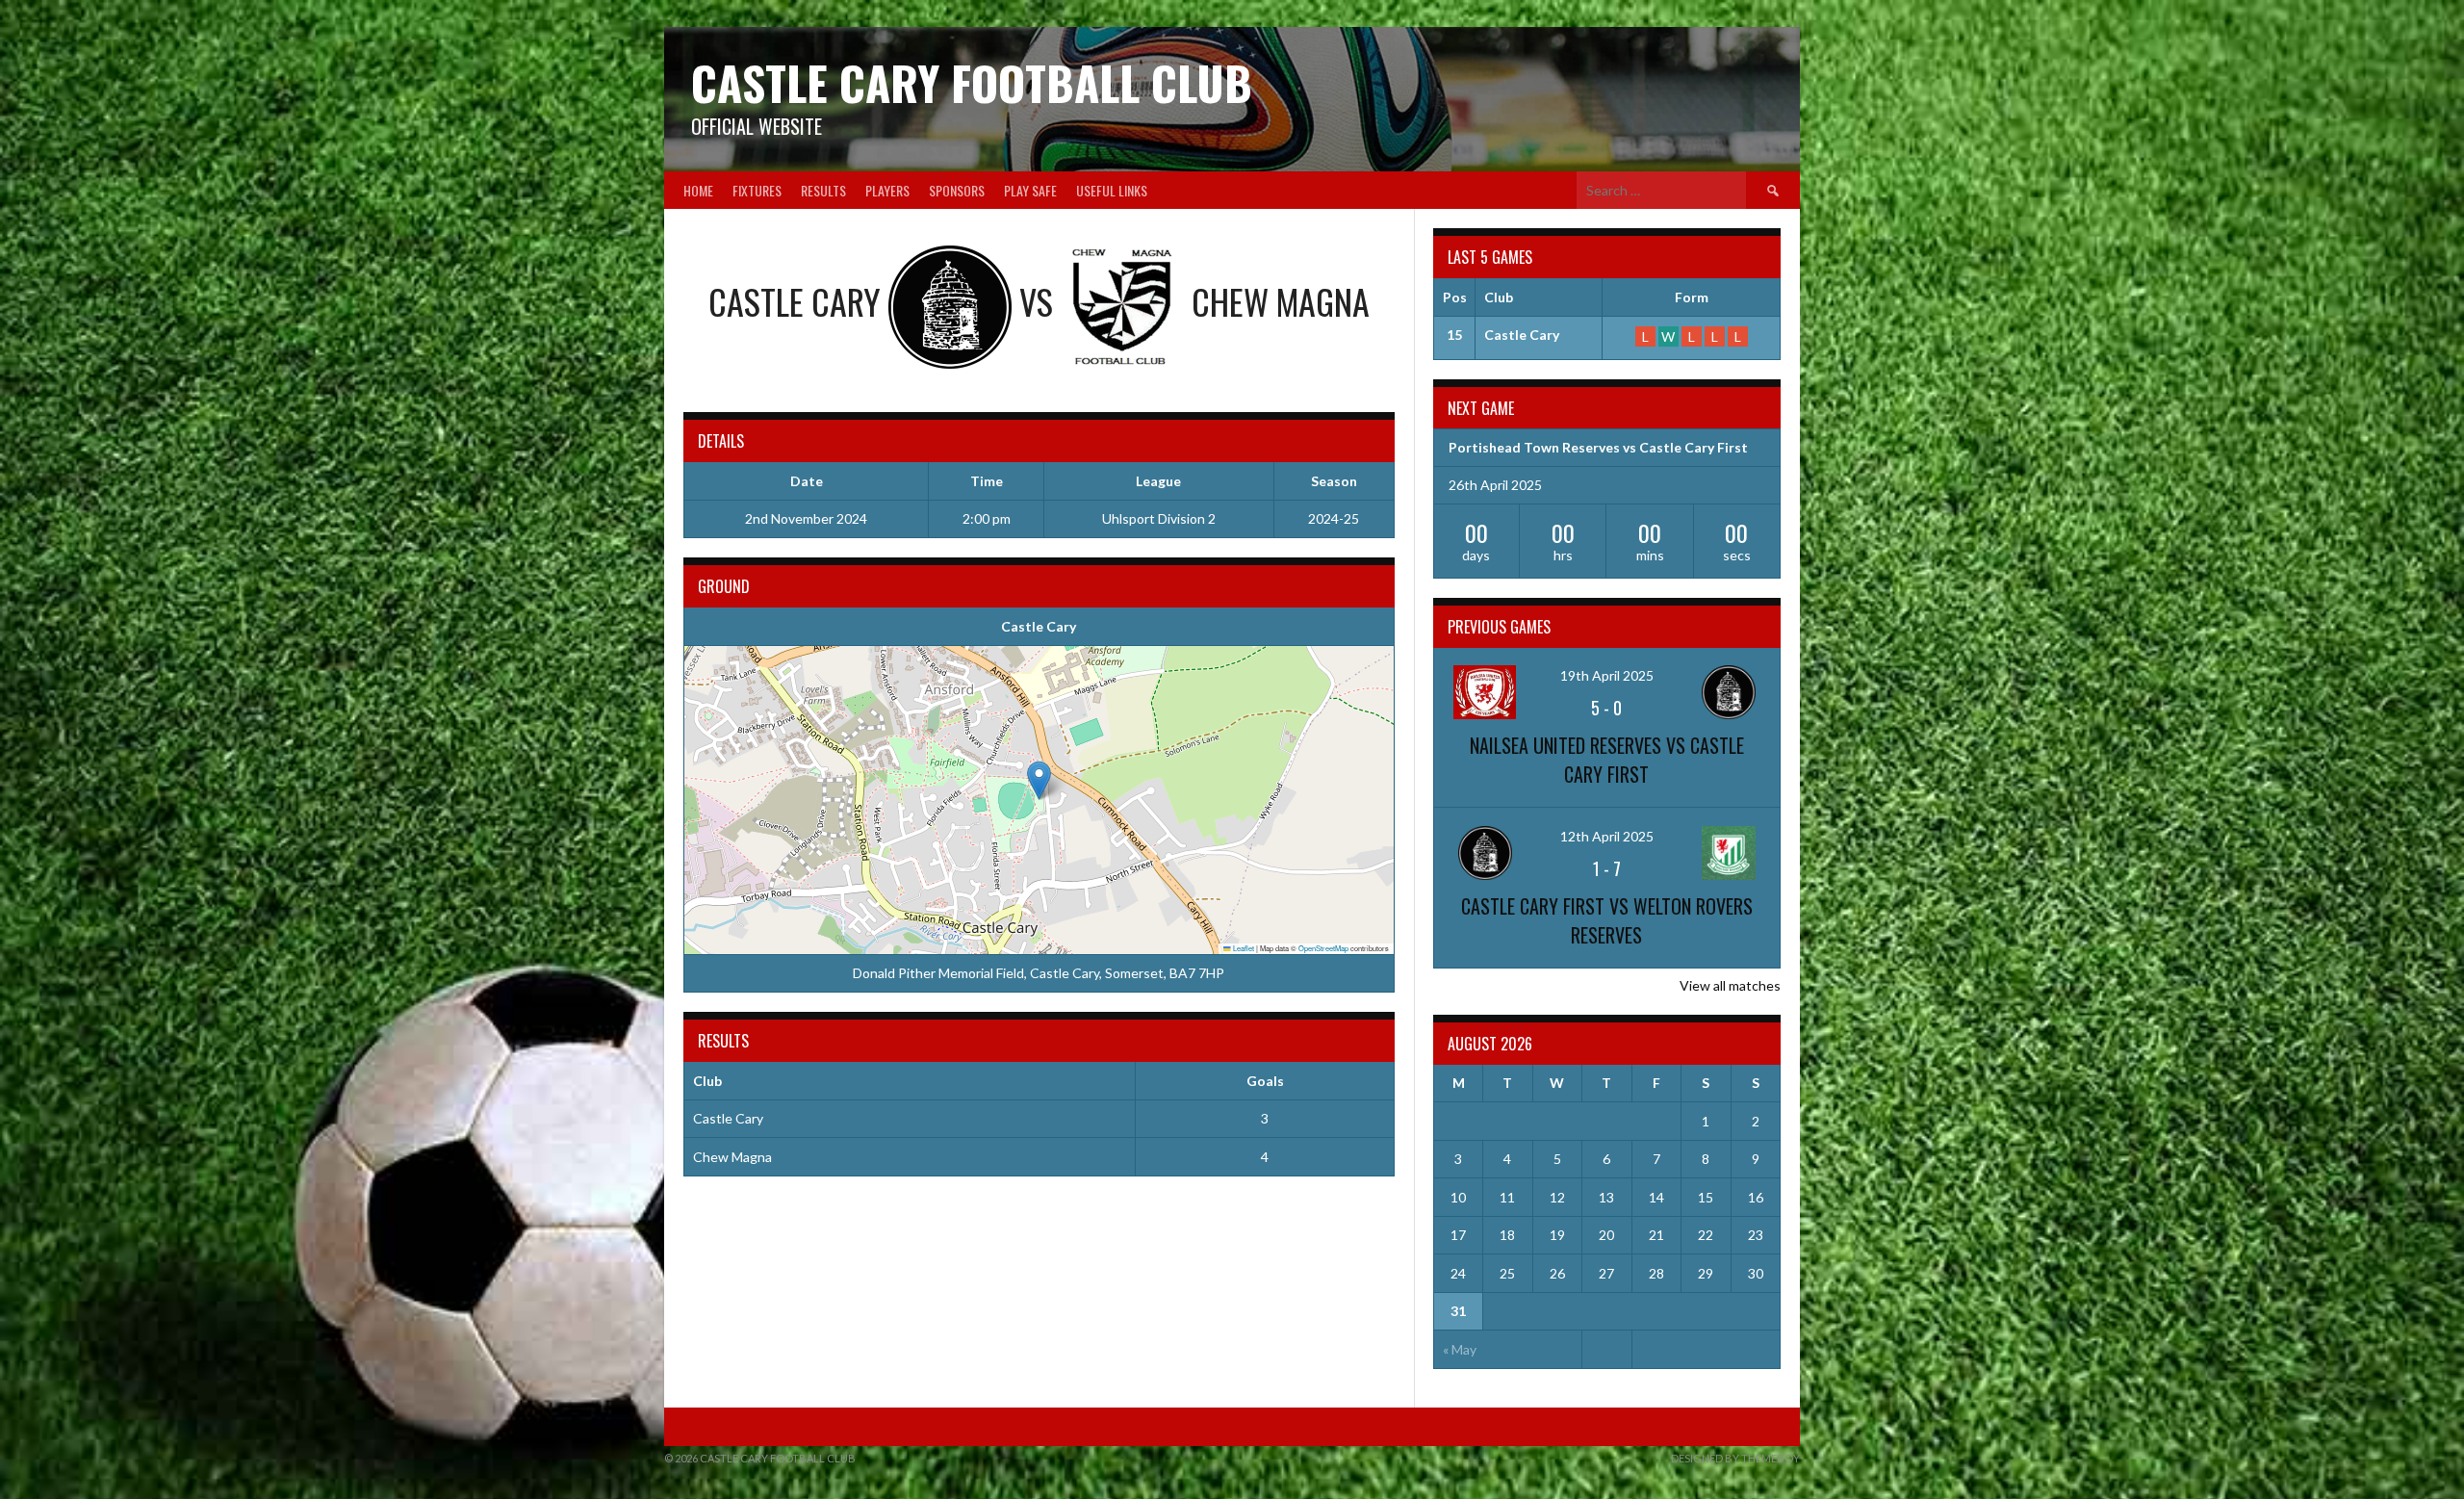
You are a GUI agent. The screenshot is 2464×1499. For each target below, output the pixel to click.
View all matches (1730, 985)
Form (1692, 297)
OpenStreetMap (1323, 948)
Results (823, 190)
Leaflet (1243, 948)
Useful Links (1112, 190)
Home (698, 190)
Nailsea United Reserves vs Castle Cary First (1607, 760)
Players (887, 190)
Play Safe (1030, 190)
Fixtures (757, 190)
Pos (1455, 297)
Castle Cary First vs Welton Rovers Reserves (1607, 920)
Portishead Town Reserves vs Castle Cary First (1598, 447)
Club (1499, 297)
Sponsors (957, 190)
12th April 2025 (1607, 836)
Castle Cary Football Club (972, 82)
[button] (1039, 780)
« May (1460, 1349)
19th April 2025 (1607, 675)
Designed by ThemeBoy (1735, 1458)
